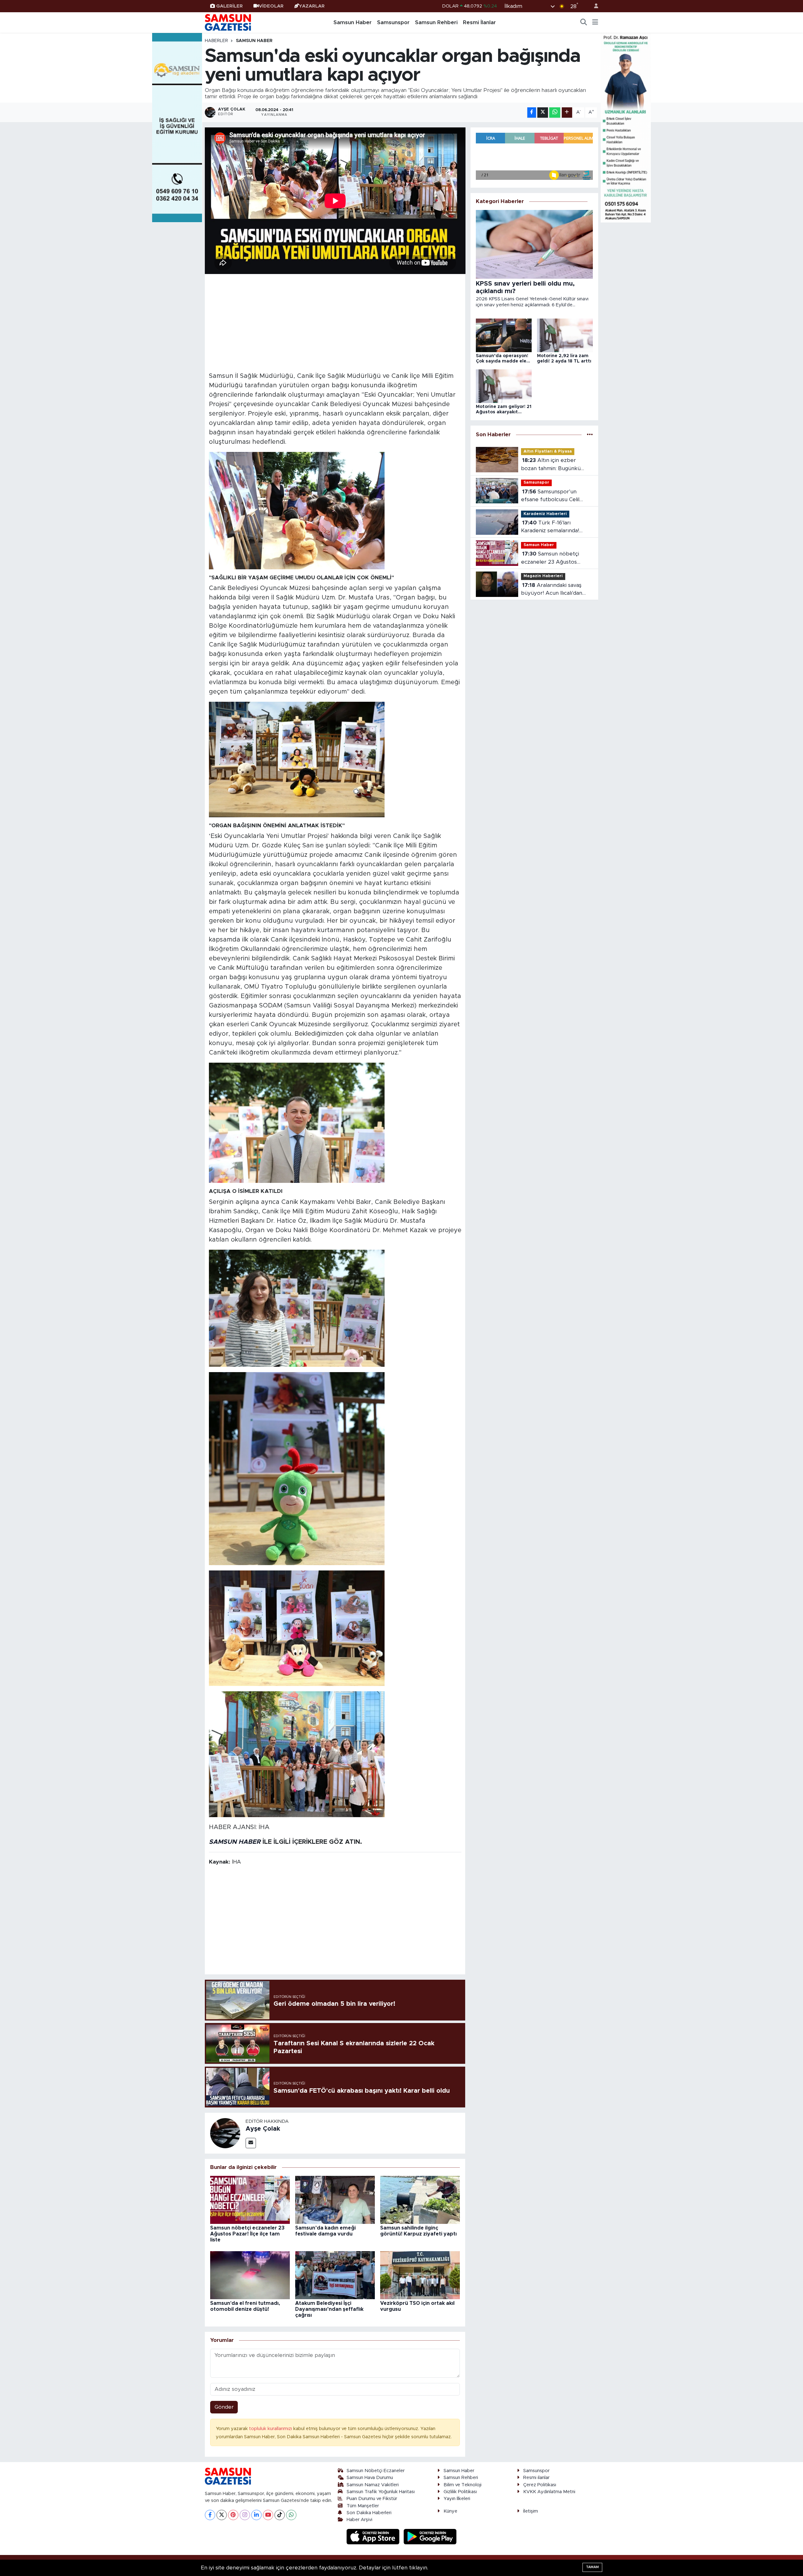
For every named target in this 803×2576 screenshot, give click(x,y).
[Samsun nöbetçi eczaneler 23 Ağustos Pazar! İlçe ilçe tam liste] (250, 2200)
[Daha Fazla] (567, 113)
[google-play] (430, 2536)
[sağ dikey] (626, 127)
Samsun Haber (353, 22)
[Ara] (584, 23)
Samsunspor (393, 22)
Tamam (592, 2567)
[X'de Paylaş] (543, 113)
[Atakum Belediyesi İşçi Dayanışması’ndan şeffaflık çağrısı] (335, 2275)
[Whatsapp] (291, 2515)
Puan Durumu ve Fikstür (372, 2499)
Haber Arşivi (359, 2520)
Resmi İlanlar (479, 22)
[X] (222, 2515)
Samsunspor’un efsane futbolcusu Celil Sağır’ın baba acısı (550, 496)
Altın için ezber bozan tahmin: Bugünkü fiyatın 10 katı (551, 465)
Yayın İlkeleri (457, 2499)
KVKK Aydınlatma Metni (549, 2492)
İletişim (531, 2511)
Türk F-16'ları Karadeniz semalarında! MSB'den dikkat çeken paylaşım (550, 527)
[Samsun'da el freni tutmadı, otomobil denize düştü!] (250, 2275)
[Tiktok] (280, 2515)
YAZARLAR (312, 6)
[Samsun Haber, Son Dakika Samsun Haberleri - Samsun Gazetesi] (228, 22)
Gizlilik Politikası (460, 2492)
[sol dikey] (177, 127)
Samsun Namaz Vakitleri (373, 2485)
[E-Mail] (251, 2143)
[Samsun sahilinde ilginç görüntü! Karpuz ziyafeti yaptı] (420, 2200)
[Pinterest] (233, 2515)
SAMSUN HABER (235, 1842)
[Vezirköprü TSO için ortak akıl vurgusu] (420, 2275)
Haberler (216, 41)
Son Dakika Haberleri (369, 2513)
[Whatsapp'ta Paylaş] (555, 113)
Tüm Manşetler (363, 2506)
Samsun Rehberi (436, 22)
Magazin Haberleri (543, 576)
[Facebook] (210, 2515)
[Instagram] (245, 2515)
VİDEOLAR (271, 6)
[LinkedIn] (256, 2515)
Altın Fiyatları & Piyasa (548, 451)
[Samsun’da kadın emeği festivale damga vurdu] (335, 2200)
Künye (450, 2511)
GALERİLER (229, 6)
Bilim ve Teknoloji (463, 2485)
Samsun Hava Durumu (370, 2478)
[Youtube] (268, 2515)
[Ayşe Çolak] (225, 2133)
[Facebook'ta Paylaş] (532, 113)
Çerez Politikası (540, 2485)
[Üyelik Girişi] (593, 6)
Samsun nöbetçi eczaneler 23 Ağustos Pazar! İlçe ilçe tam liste (247, 2234)
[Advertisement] (335, 322)
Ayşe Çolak (263, 2129)
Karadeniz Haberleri (545, 514)
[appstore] (374, 2536)
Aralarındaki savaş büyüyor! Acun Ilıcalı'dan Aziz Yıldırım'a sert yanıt (552, 590)
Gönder (224, 2407)
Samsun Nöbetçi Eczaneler (376, 2471)
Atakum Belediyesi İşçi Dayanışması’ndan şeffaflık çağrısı (329, 2309)
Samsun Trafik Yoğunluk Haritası (381, 2492)
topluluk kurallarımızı (271, 2429)
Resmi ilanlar (536, 2478)
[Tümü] (590, 435)
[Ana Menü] (595, 23)
